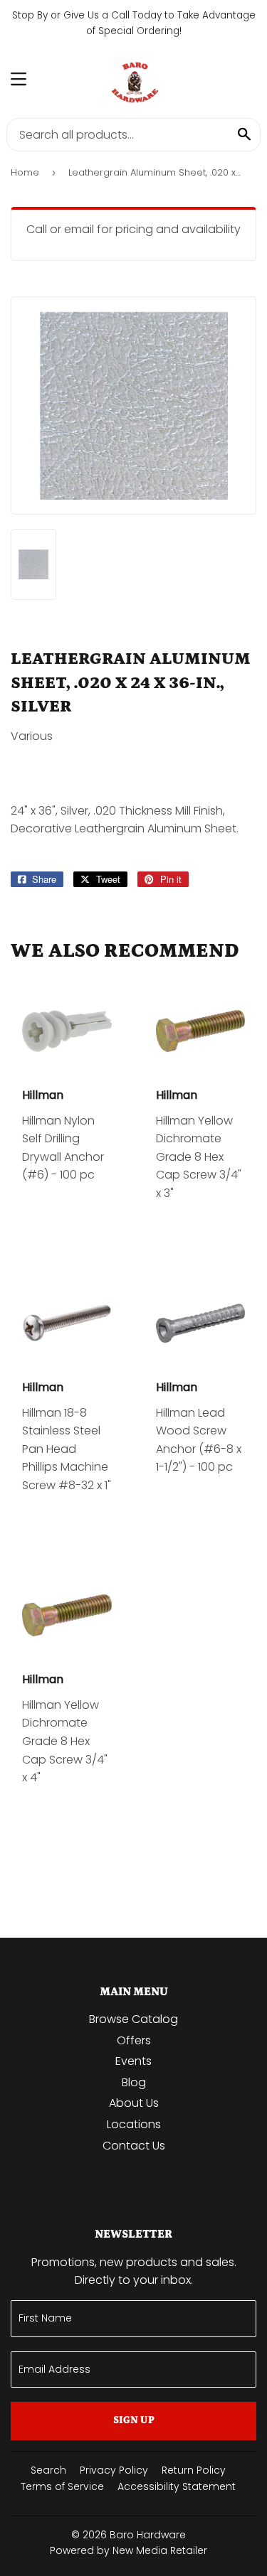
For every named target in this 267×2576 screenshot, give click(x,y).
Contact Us (134, 2146)
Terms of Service (62, 2486)
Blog (134, 2082)
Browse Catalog (133, 2019)
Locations (134, 2124)
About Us (134, 2103)
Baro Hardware (148, 2535)
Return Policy (194, 2470)
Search (48, 2470)
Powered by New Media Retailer (129, 2550)
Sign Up (134, 2420)
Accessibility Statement (177, 2486)
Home (25, 172)
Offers (134, 2040)
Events (133, 2061)
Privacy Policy (114, 2470)
